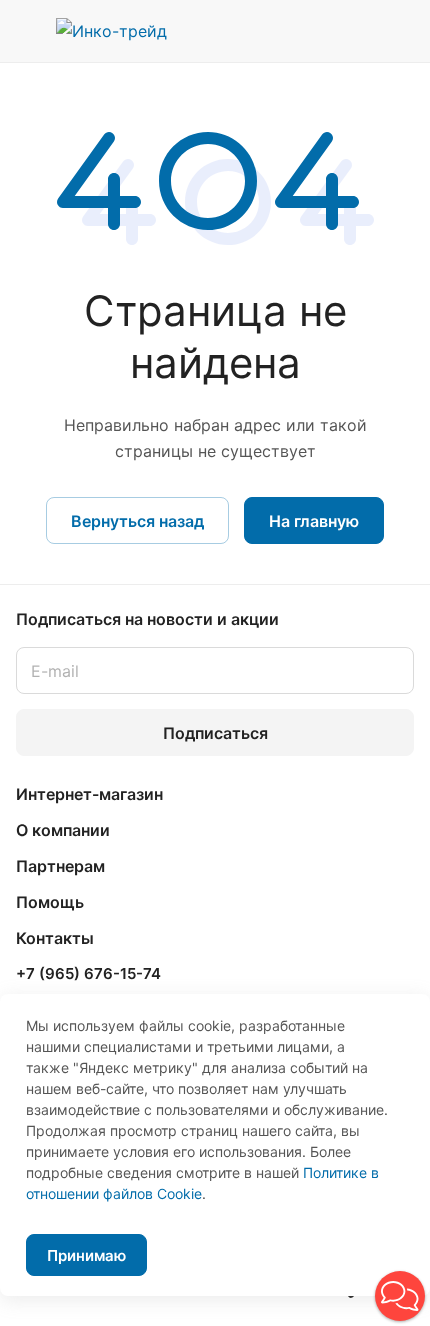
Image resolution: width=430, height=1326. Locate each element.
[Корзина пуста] (398, 31)
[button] (400, 1296)
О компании (63, 830)
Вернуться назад (137, 521)
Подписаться (215, 733)
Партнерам (60, 866)
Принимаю (86, 1255)
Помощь (50, 902)
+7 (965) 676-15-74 (88, 974)
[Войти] (359, 31)
